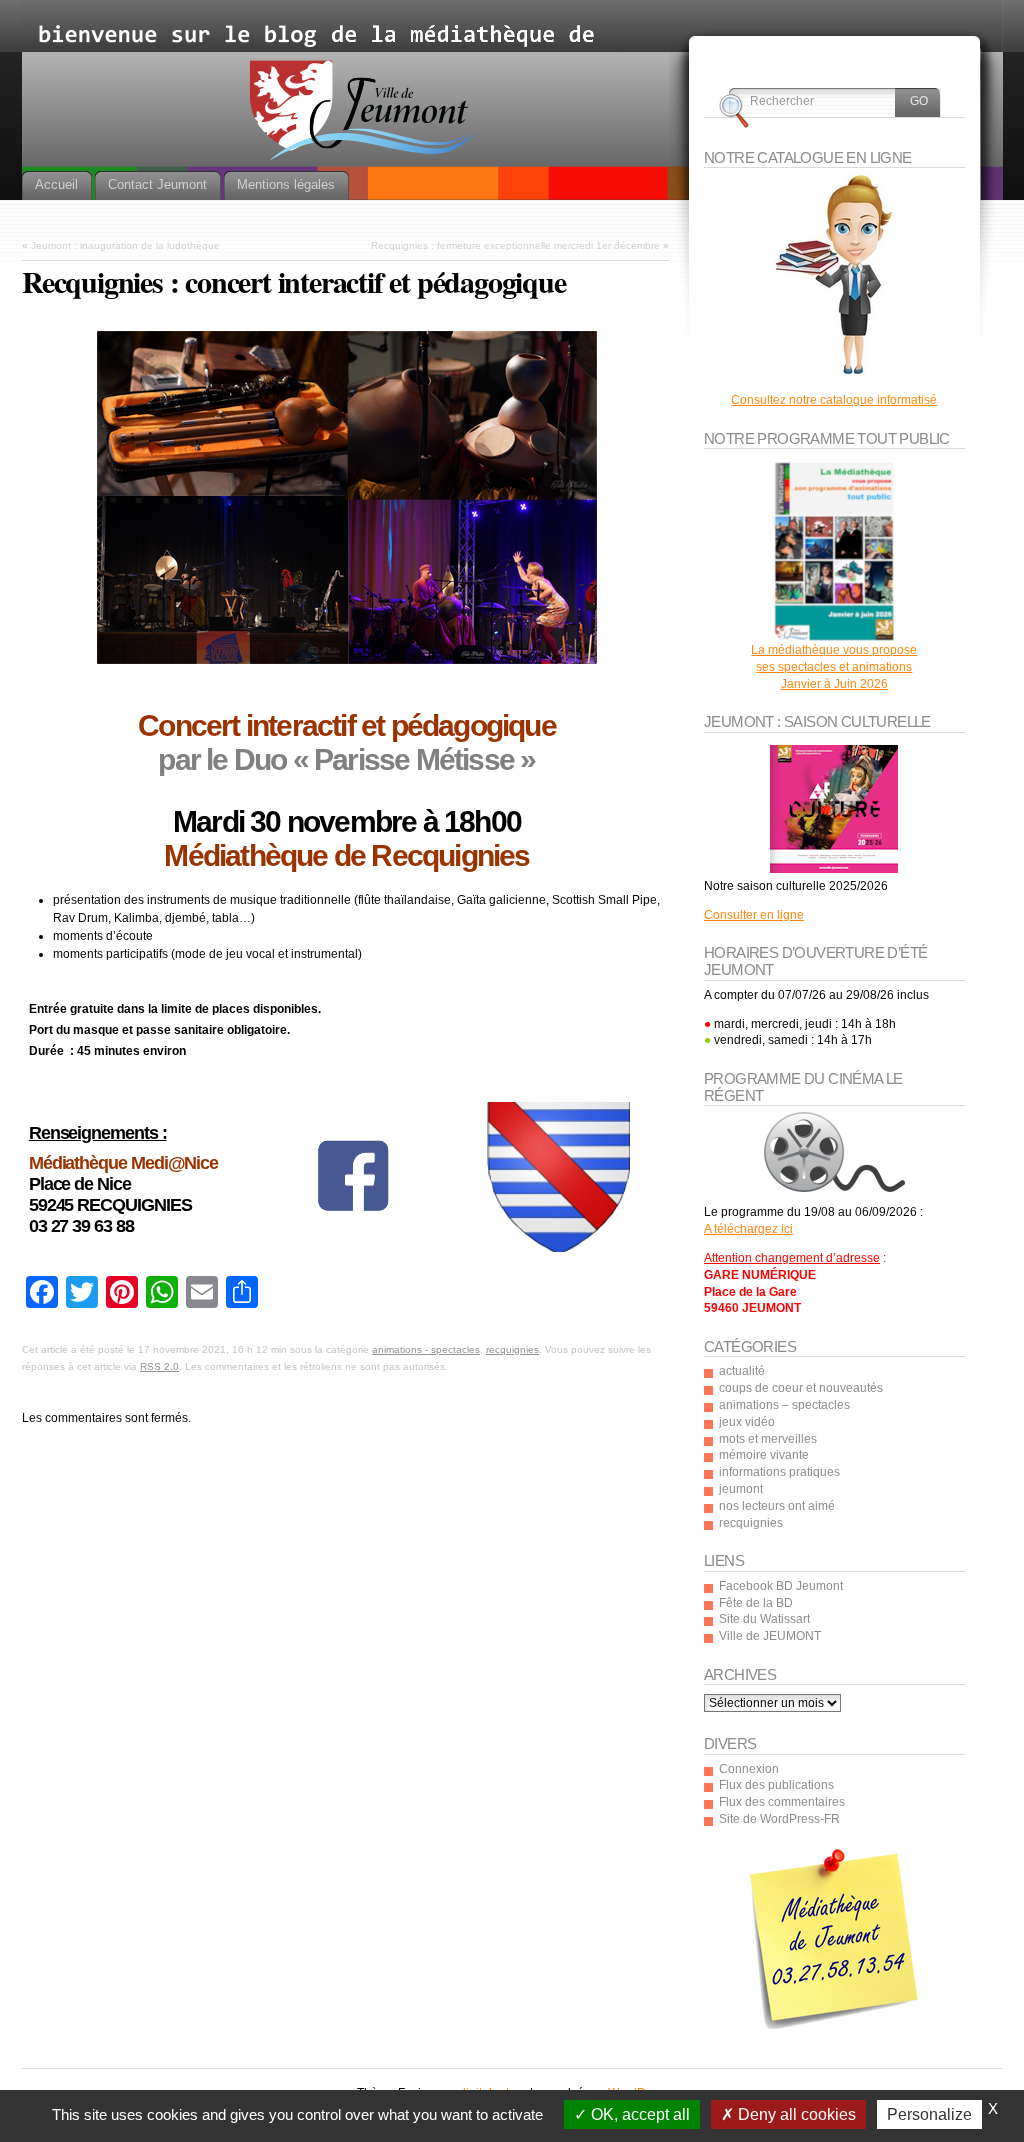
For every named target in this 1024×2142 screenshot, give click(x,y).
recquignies (512, 1349)
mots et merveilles (768, 1439)
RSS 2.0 (159, 1366)
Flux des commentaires (782, 1802)
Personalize (929, 2114)
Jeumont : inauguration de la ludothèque (125, 245)
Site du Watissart (764, 1619)
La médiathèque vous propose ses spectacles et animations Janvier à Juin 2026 (834, 667)
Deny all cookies (795, 2114)
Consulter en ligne (754, 915)
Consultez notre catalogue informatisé (834, 400)
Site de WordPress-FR (779, 1819)
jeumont (741, 1489)
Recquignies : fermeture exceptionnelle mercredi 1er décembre (515, 245)
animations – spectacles (784, 1405)
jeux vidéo (747, 1422)
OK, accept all (638, 2114)
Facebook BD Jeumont (781, 1586)
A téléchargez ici (748, 1229)
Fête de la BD (756, 1603)
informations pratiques (779, 1472)
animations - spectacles (426, 1349)
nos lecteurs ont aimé (777, 1506)
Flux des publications (776, 1785)
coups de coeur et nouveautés (801, 1388)
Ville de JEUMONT (770, 1636)
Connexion (749, 1769)
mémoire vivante (764, 1455)
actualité (742, 1371)
